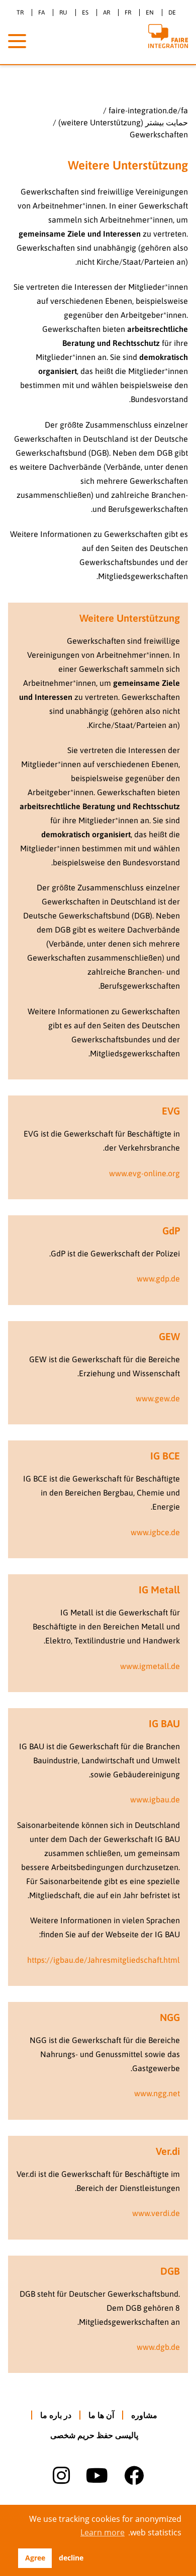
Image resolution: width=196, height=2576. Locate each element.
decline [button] (71, 2558)
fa (41, 13)
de (172, 13)
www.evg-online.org (144, 1173)
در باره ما (56, 2415)
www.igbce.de (155, 1532)
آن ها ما (101, 2415)
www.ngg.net (157, 2093)
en (150, 13)
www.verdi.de (156, 2213)
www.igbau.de (155, 1799)
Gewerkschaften (159, 134)
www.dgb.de (158, 2347)
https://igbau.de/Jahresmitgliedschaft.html (104, 1960)
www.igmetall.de (150, 1666)
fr (128, 13)
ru (63, 13)
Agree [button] (35, 2558)
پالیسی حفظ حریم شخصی (94, 2435)
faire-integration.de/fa (148, 110)
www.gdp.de (158, 1278)
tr (20, 13)
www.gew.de (158, 1398)
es (85, 13)
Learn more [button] (103, 2532)
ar (107, 13)
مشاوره (144, 2415)
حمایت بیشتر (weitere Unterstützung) (123, 122)
